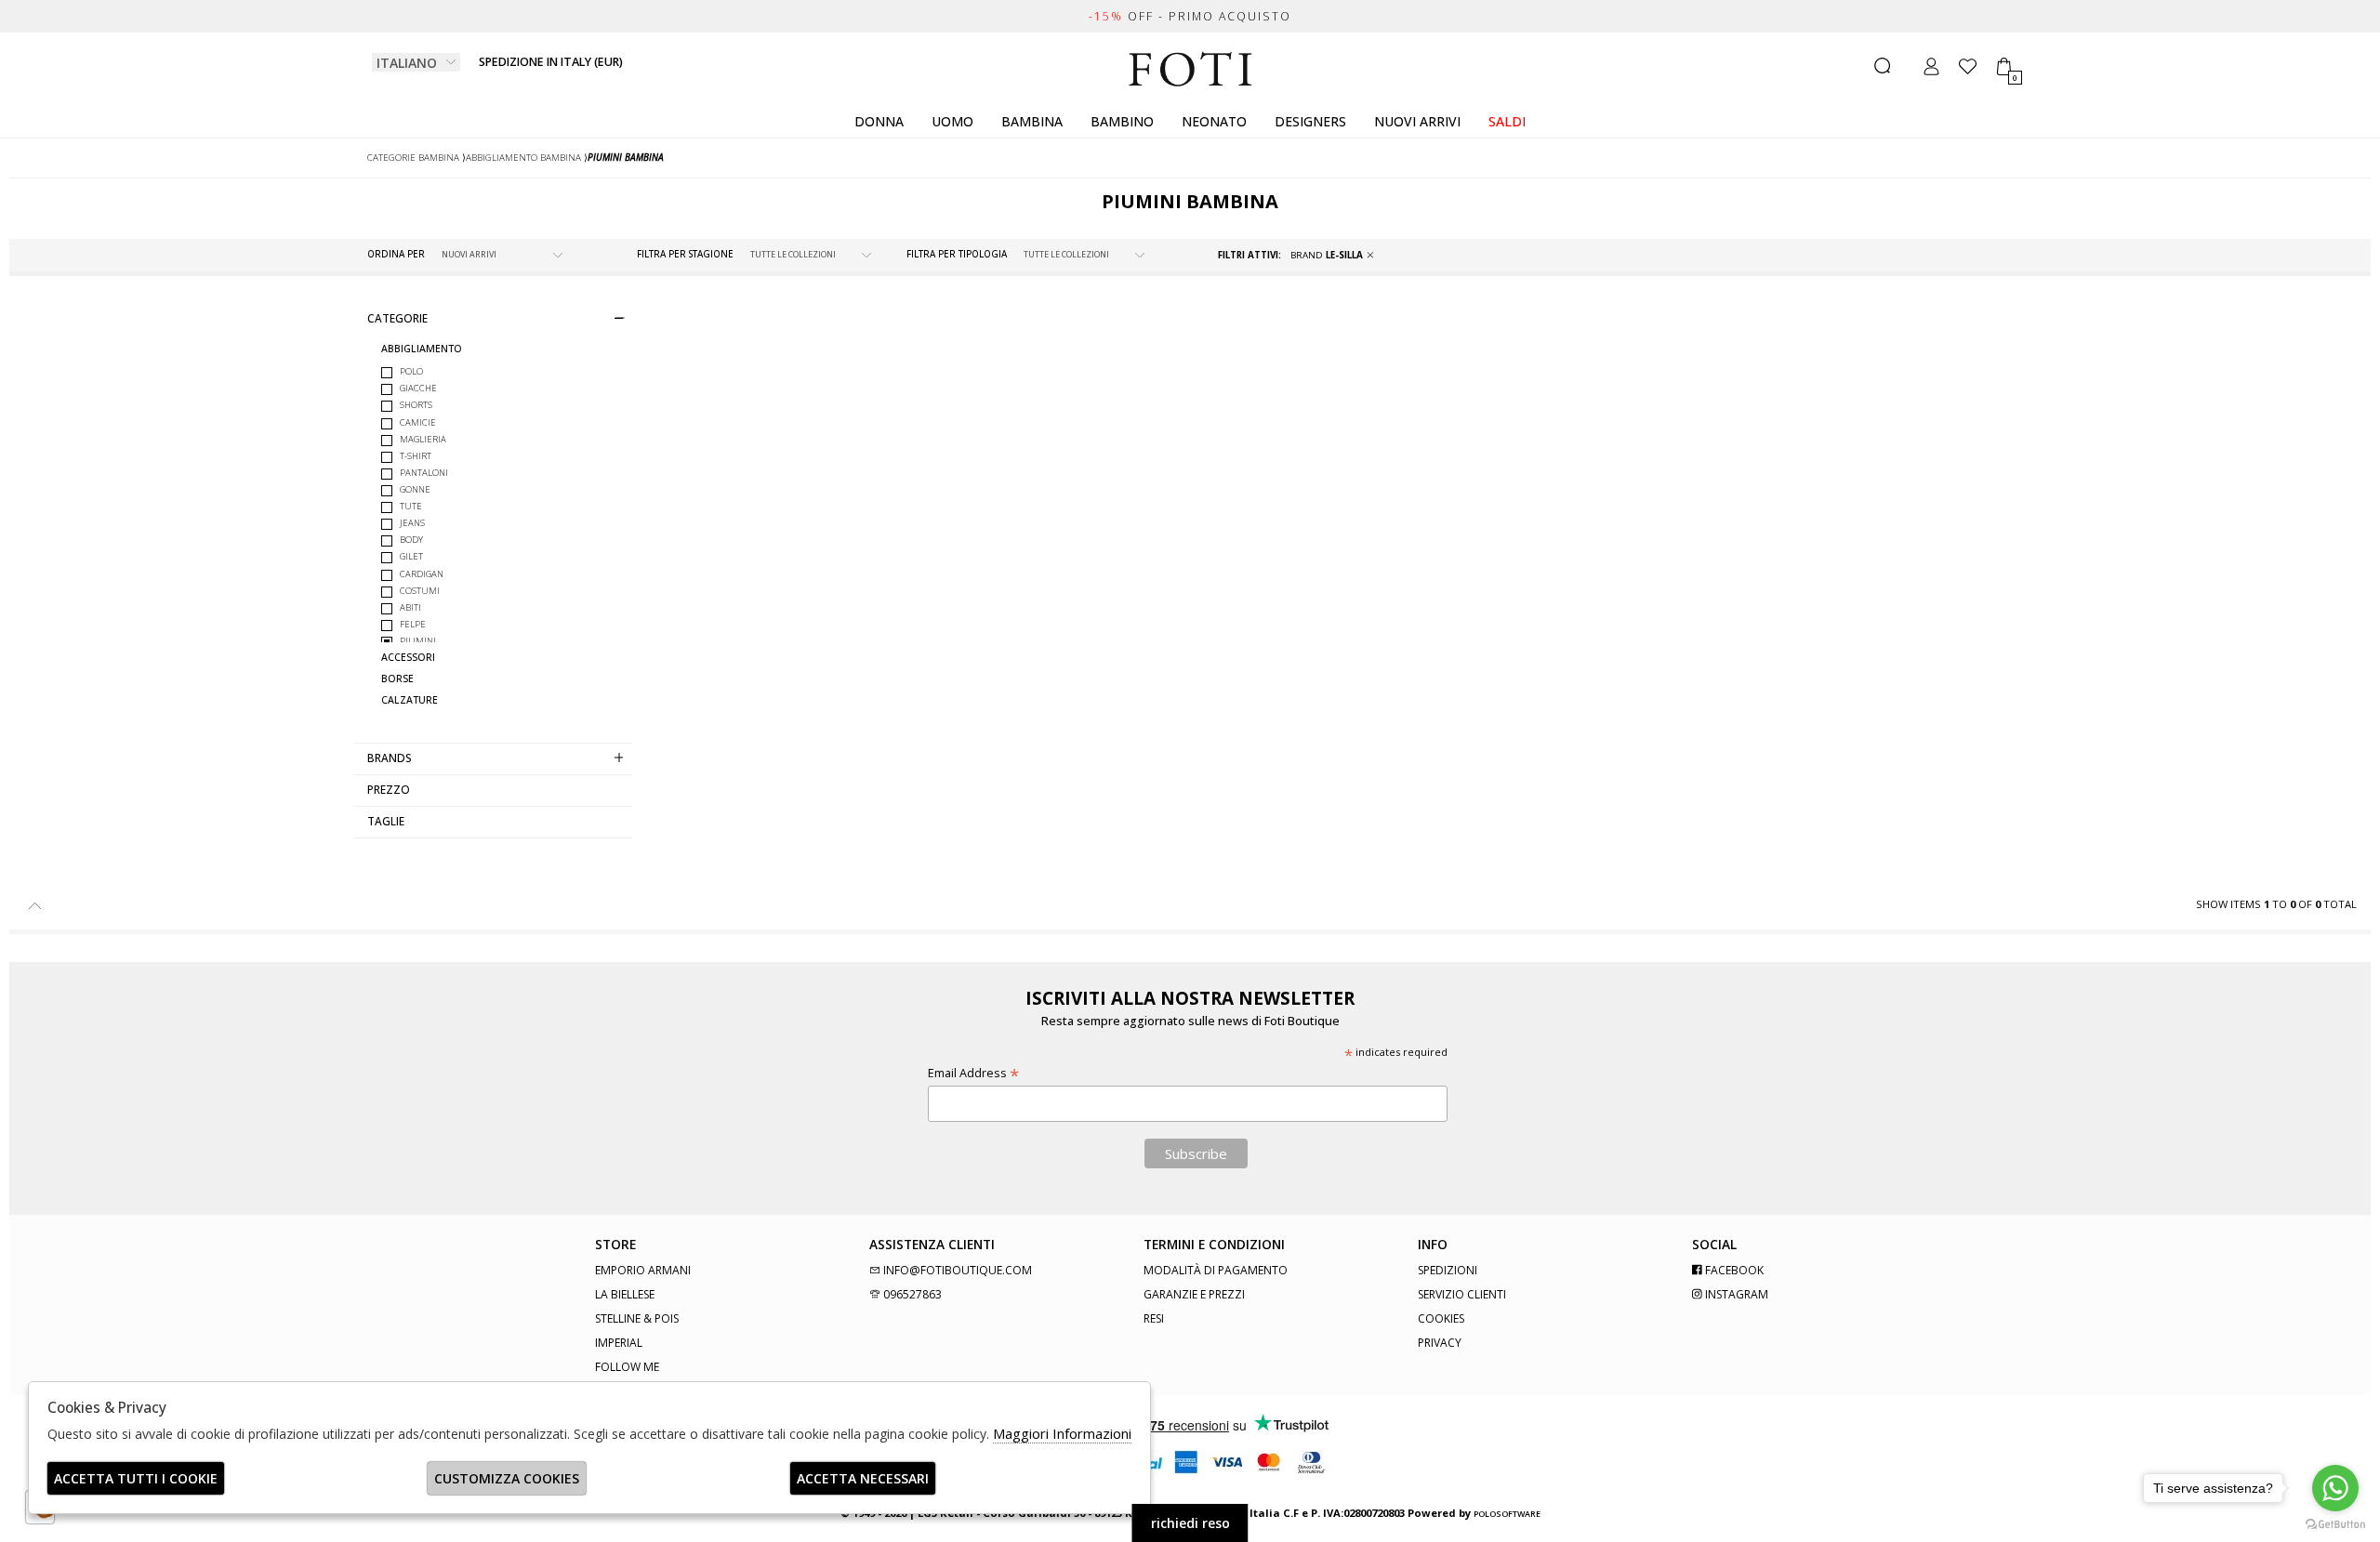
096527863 (911, 1294)
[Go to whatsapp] (2335, 1488)
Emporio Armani (643, 1270)
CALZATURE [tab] (410, 700)
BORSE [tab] (397, 679)
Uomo (952, 121)
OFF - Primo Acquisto (1190, 16)
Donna (879, 121)
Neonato (1214, 121)
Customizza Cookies (507, 1478)
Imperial (619, 1343)
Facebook (1733, 1270)
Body (411, 540)
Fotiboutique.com (1190, 70)
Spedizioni (1448, 1270)
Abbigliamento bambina (523, 158)
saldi (1507, 121)
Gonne (415, 489)
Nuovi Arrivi (1417, 121)
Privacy (1440, 1343)
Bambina (1032, 121)
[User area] (1931, 66)
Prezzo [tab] (389, 789)
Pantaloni (424, 473)
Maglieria (423, 439)
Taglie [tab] (386, 821)
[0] (2004, 66)
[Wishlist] (1968, 66)
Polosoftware (1507, 1514)
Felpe (413, 624)
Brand (1327, 255)
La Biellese (625, 1294)
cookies (1441, 1318)
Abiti (410, 607)
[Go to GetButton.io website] (2335, 1523)
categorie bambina (413, 158)
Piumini (418, 641)
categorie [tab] (397, 318)
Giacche (418, 388)
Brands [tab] (390, 758)
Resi (1154, 1318)
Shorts (416, 405)
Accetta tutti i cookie (136, 1478)
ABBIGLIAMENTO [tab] (422, 349)
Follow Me (627, 1367)
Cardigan (422, 574)
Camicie (418, 422)
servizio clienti (1462, 1294)
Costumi (420, 591)
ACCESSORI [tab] (408, 658)
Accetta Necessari (863, 1478)
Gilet (411, 556)
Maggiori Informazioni (1062, 1433)
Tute (411, 506)
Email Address (973, 1073)
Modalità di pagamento (1216, 1270)
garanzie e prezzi (1194, 1294)
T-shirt (416, 456)
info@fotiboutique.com (956, 1270)
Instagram (1735, 1294)
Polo (411, 371)
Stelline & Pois (637, 1318)
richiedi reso (1190, 1523)
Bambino (1122, 121)
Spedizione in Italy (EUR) (551, 62)
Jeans (412, 523)
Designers (1310, 121)
